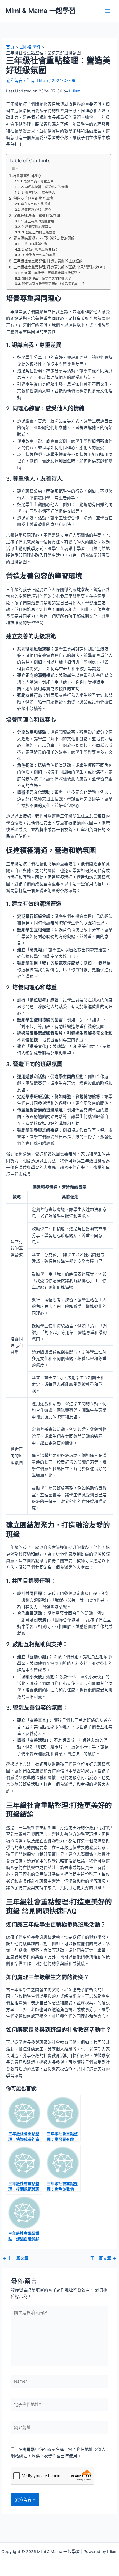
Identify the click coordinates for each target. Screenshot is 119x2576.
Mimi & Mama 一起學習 (41, 11)
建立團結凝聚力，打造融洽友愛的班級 (44, 238)
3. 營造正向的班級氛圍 (39, 232)
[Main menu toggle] (108, 11)
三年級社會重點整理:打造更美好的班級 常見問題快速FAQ (59, 267)
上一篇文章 (16, 2259)
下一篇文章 (103, 2259)
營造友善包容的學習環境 (33, 198)
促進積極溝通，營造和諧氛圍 (37, 215)
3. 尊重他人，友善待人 (38, 192)
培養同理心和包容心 (36, 210)
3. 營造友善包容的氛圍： (40, 255)
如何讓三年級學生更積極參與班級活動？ (51, 273)
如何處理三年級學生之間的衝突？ (46, 279)
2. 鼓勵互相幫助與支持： (40, 250)
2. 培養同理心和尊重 (37, 227)
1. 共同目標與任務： (36, 244)
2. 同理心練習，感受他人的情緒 (44, 187)
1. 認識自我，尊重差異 (37, 181)
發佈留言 (14, 81)
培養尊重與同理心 (27, 176)
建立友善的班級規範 (36, 204)
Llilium (75, 91)
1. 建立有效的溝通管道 (37, 221)
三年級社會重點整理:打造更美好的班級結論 (48, 261)
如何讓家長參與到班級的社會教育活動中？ (53, 284)
